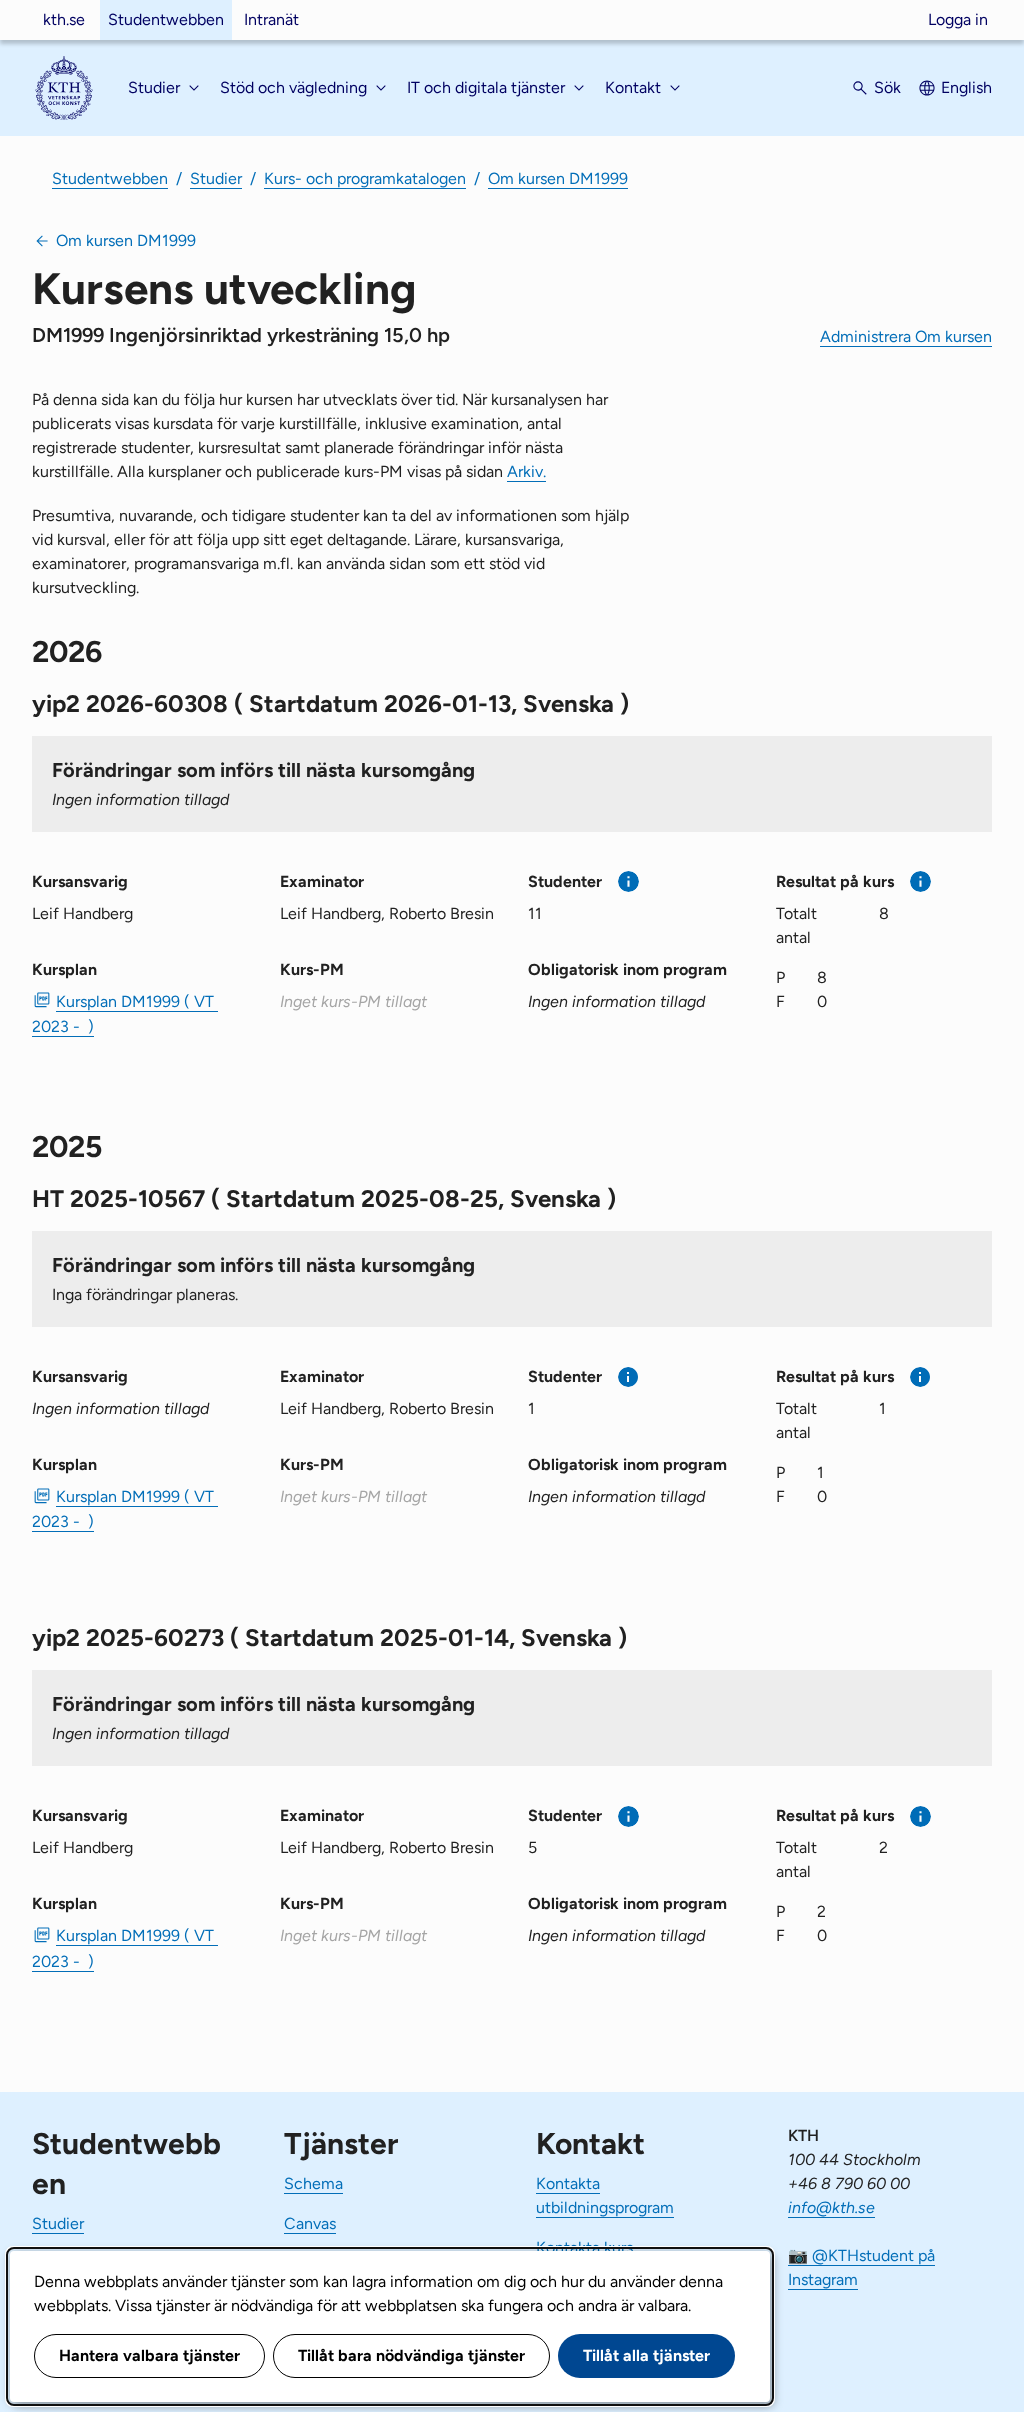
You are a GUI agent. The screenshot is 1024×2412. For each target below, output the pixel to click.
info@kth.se (831, 2207)
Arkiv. (526, 471)
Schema (313, 2183)
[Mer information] (628, 881)
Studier (216, 178)
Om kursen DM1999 (558, 178)
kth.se (64, 19)
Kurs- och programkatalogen (365, 178)
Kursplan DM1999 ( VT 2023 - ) (125, 1014)
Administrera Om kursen (906, 336)
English (966, 87)
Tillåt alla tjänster (646, 2355)
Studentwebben (166, 19)
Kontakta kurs (584, 2247)
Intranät (271, 19)
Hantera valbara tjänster (149, 2355)
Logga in (958, 19)
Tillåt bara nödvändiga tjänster (411, 2355)
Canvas (310, 2223)
